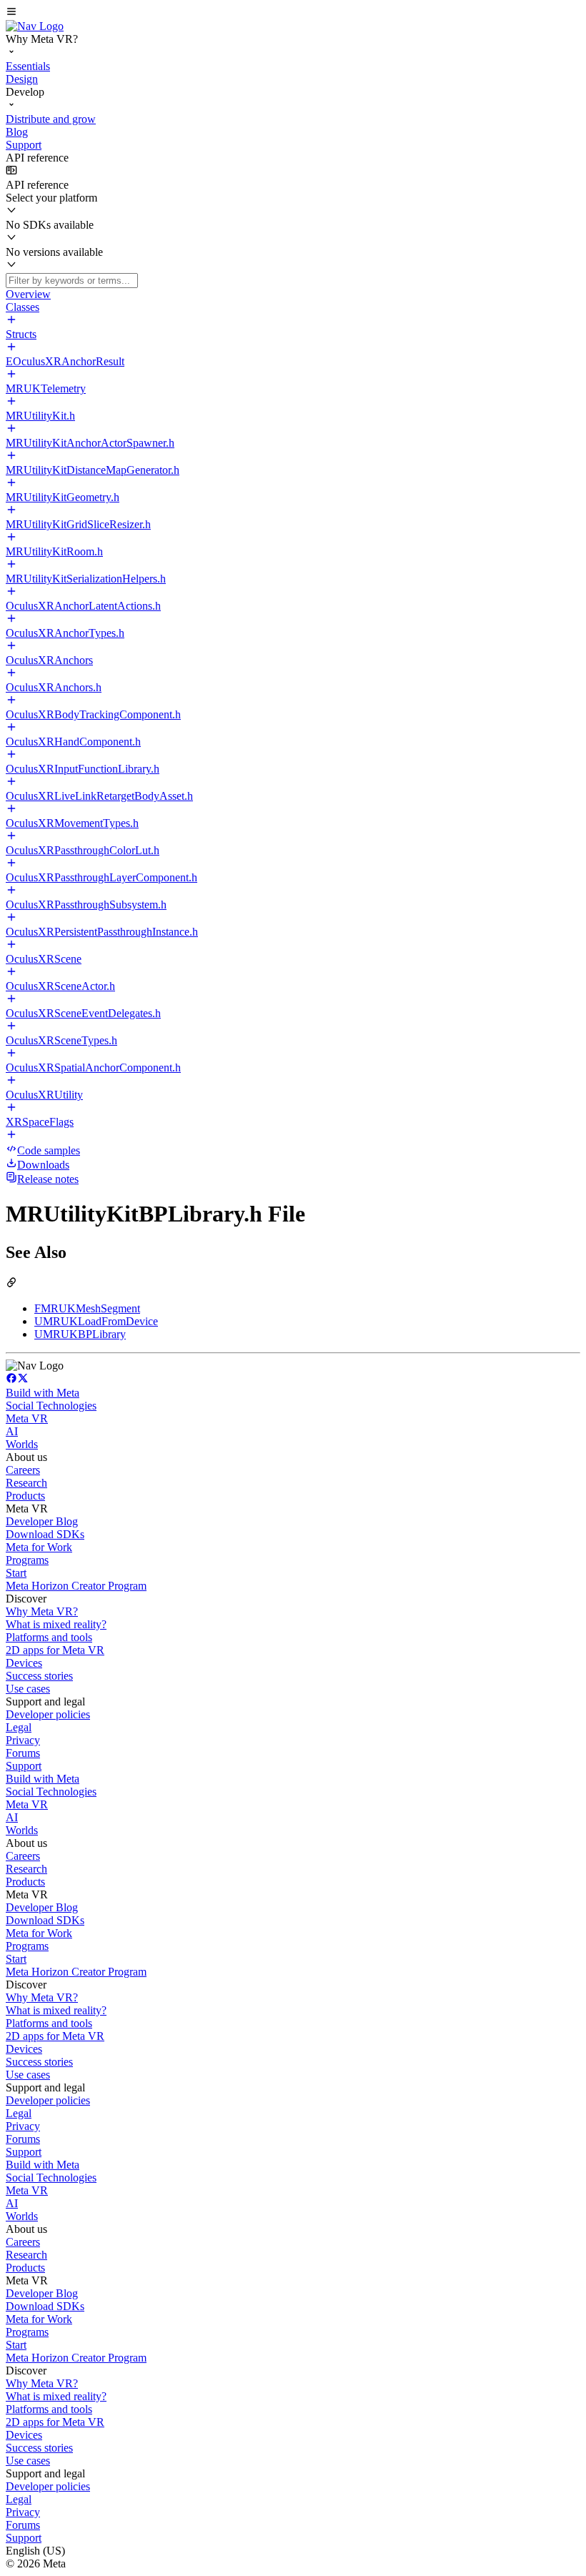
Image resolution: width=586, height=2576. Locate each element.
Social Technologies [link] (51, 1406)
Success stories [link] (39, 1676)
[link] (35, 26)
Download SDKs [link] (45, 1534)
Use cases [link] (28, 1689)
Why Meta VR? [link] (42, 1611)
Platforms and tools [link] (49, 1637)
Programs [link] (27, 1560)
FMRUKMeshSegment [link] (87, 1308)
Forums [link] (23, 1753)
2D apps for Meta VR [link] (55, 1650)
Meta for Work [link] (39, 1547)
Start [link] (16, 1573)
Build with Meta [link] (43, 1393)
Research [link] (26, 1483)
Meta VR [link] (27, 1418)
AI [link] (12, 1431)
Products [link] (25, 1496)
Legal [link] (19, 1727)
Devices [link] (24, 1663)
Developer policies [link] (48, 1714)
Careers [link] (23, 1470)
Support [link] (24, 1766)
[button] (293, 13)
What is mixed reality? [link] (56, 1624)
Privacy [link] (23, 1740)
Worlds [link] (22, 1444)
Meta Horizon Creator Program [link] (76, 1586)
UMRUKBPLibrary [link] (80, 1334)
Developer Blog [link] (42, 1521)
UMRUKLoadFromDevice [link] (96, 1321)
